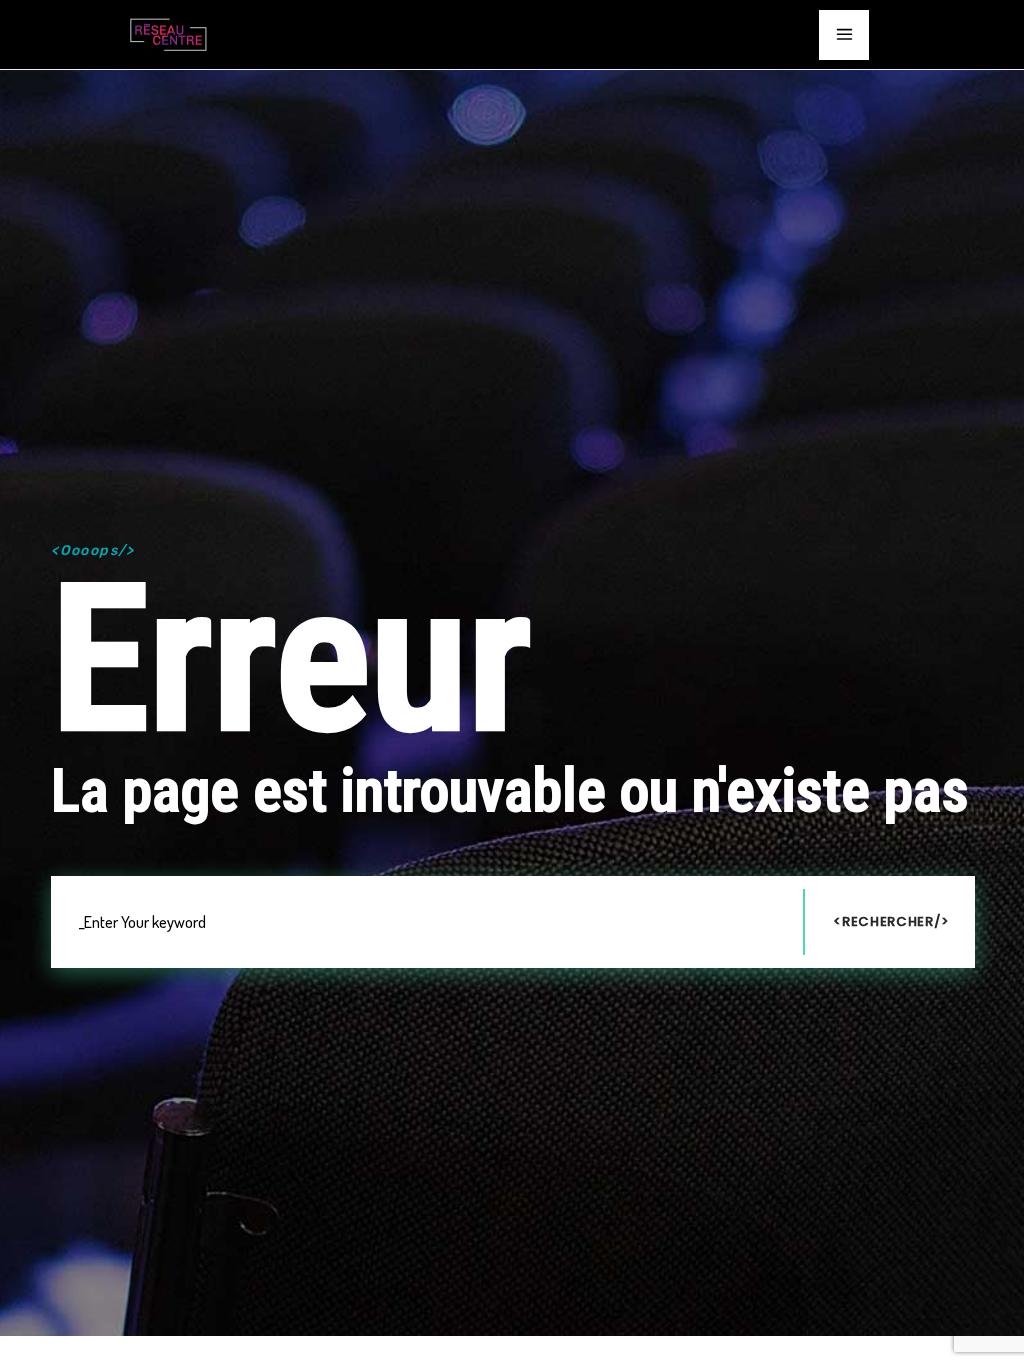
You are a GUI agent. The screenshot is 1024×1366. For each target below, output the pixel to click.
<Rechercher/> (891, 921)
